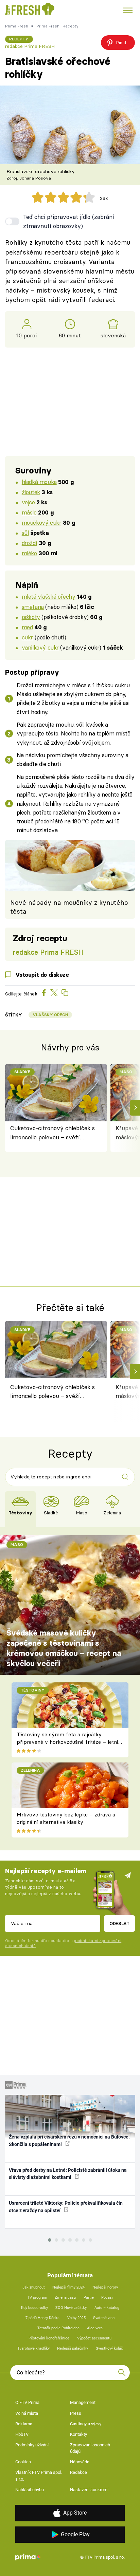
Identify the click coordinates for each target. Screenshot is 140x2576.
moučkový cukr (42, 522)
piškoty (31, 617)
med (27, 627)
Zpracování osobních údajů (90, 2448)
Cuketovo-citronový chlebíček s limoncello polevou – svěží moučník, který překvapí (52, 1133)
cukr (27, 637)
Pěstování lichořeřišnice (49, 2338)
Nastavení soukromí (89, 2490)
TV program (37, 2298)
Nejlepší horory (105, 2287)
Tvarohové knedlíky (33, 2348)
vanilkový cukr (40, 647)
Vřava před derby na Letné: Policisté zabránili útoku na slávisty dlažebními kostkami (68, 2174)
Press (76, 2413)
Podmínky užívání (32, 2445)
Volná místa (27, 2413)
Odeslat (119, 1923)
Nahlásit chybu (30, 2490)
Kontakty (78, 2434)
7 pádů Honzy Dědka (42, 2318)
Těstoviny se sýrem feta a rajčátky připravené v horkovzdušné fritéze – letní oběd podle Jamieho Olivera (67, 1742)
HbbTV (22, 2434)
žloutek (31, 492)
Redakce (78, 2472)
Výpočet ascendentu (94, 2338)
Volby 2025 (76, 2318)
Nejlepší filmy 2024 (68, 2287)
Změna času (65, 2298)
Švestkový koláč (109, 2348)
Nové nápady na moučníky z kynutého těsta (69, 907)
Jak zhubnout (34, 2287)
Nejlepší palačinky (73, 2348)
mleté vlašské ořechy (49, 596)
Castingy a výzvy (86, 2424)
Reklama (24, 2424)
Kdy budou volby (34, 2308)
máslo (29, 512)
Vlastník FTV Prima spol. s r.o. (39, 2476)
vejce (28, 502)
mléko (29, 553)
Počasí (107, 2298)
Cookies (23, 2462)
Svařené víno (104, 2318)
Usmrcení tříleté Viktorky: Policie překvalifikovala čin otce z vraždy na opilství (66, 2207)
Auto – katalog (107, 2308)
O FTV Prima (27, 2402)
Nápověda (80, 2462)
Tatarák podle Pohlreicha (58, 2328)
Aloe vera (95, 2328)
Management (83, 2402)
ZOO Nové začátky (71, 2308)
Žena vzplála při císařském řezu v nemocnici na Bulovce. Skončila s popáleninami (69, 2140)
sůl (25, 533)
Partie (89, 2298)
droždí (29, 543)
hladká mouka (39, 482)
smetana (33, 607)
